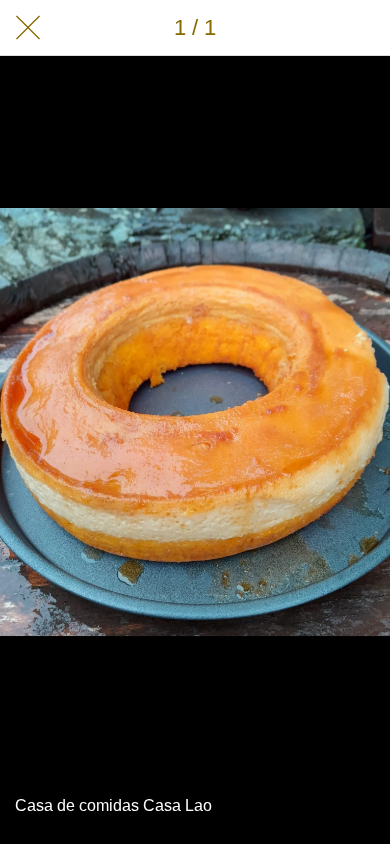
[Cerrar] (28, 28)
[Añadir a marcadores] (362, 28)
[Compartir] (310, 28)
